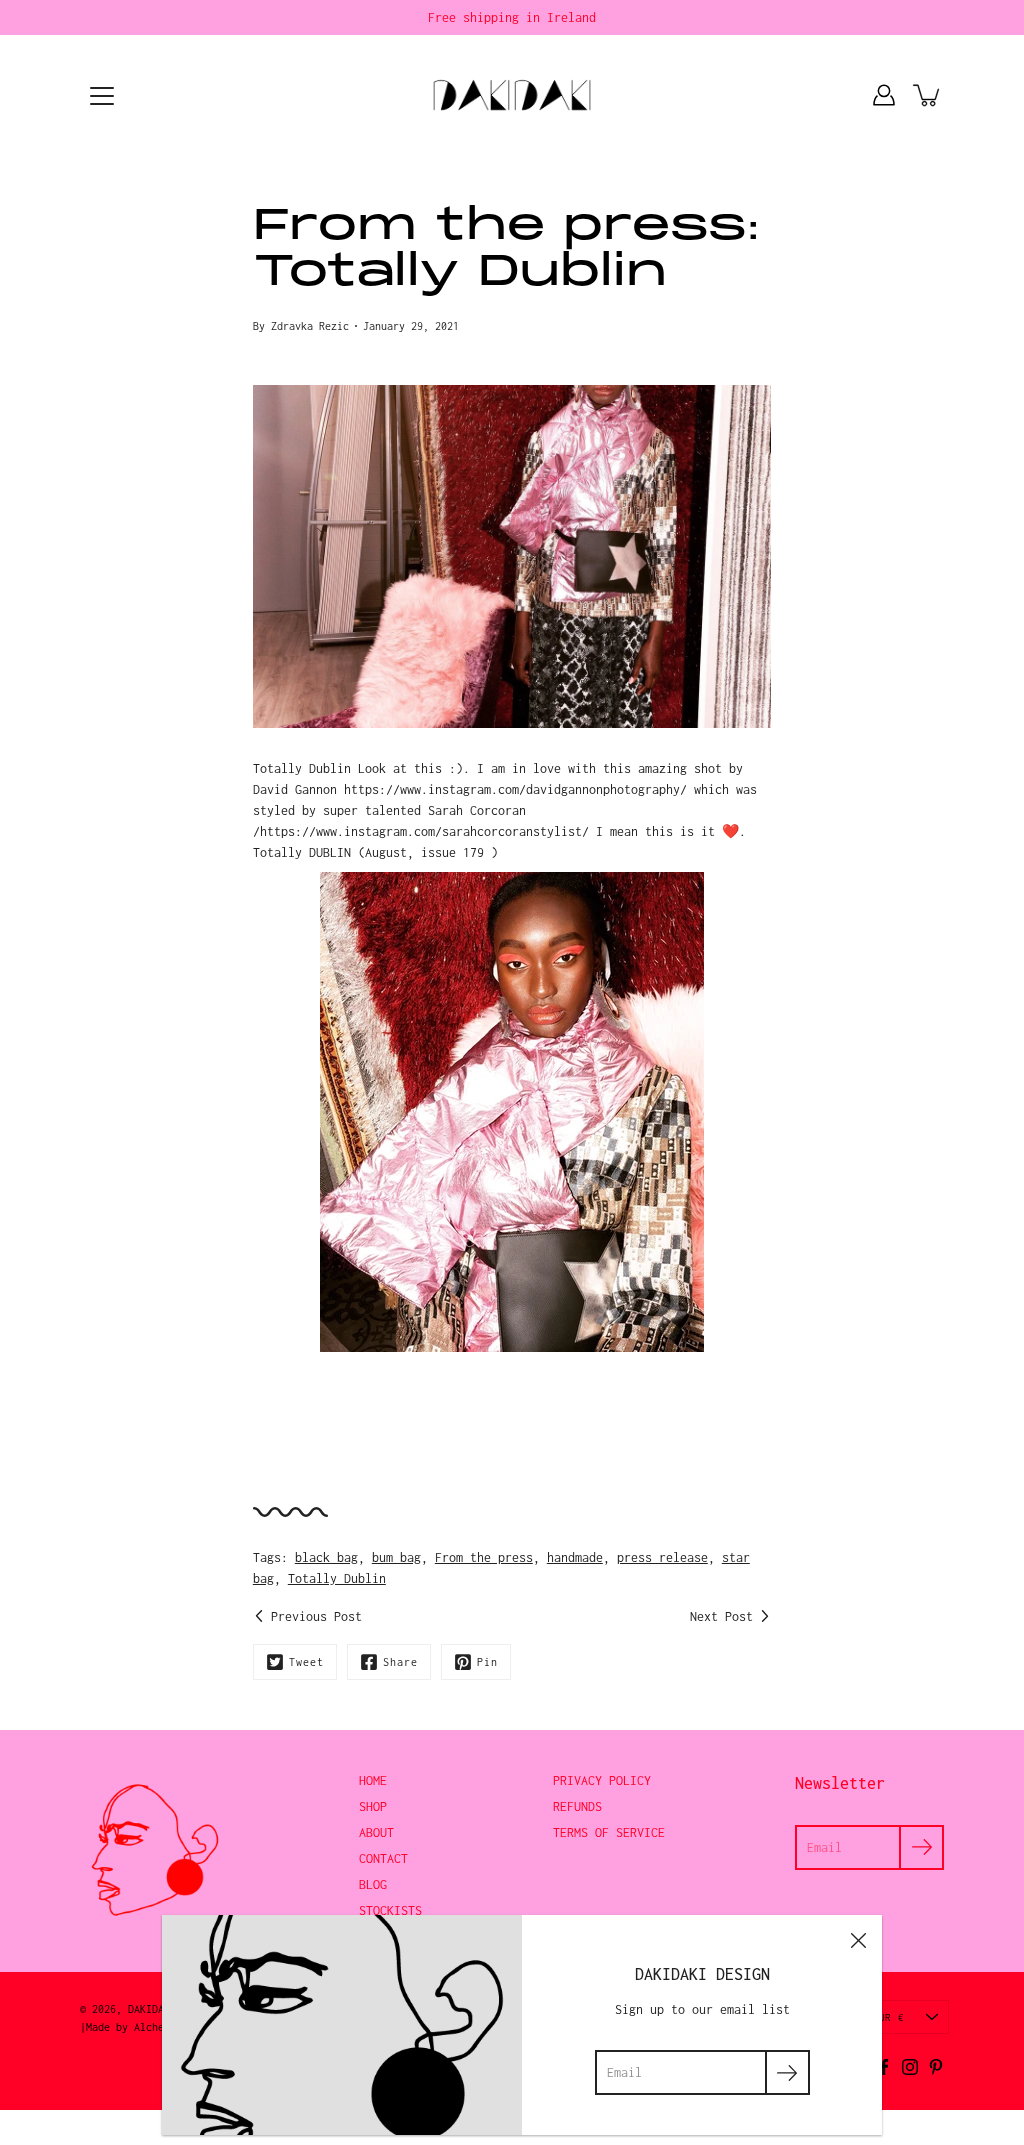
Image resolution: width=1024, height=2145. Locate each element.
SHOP (373, 1806)
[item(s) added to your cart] (928, 95)
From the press (484, 1557)
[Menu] (102, 96)
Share (400, 1662)
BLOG (373, 1884)
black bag (326, 1557)
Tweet (306, 1662)
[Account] (884, 95)
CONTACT (383, 1858)
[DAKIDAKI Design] (512, 95)
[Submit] (787, 2072)
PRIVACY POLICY (602, 1780)
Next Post (721, 1616)
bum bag (396, 1557)
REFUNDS (577, 1806)
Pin (487, 1662)
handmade (575, 1557)
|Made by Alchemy (128, 2027)
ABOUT (376, 1832)
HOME (373, 1780)
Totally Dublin (337, 1578)
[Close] (858, 1939)
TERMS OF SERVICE (609, 1832)
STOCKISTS (390, 1910)
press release (662, 1557)
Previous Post (316, 1616)
